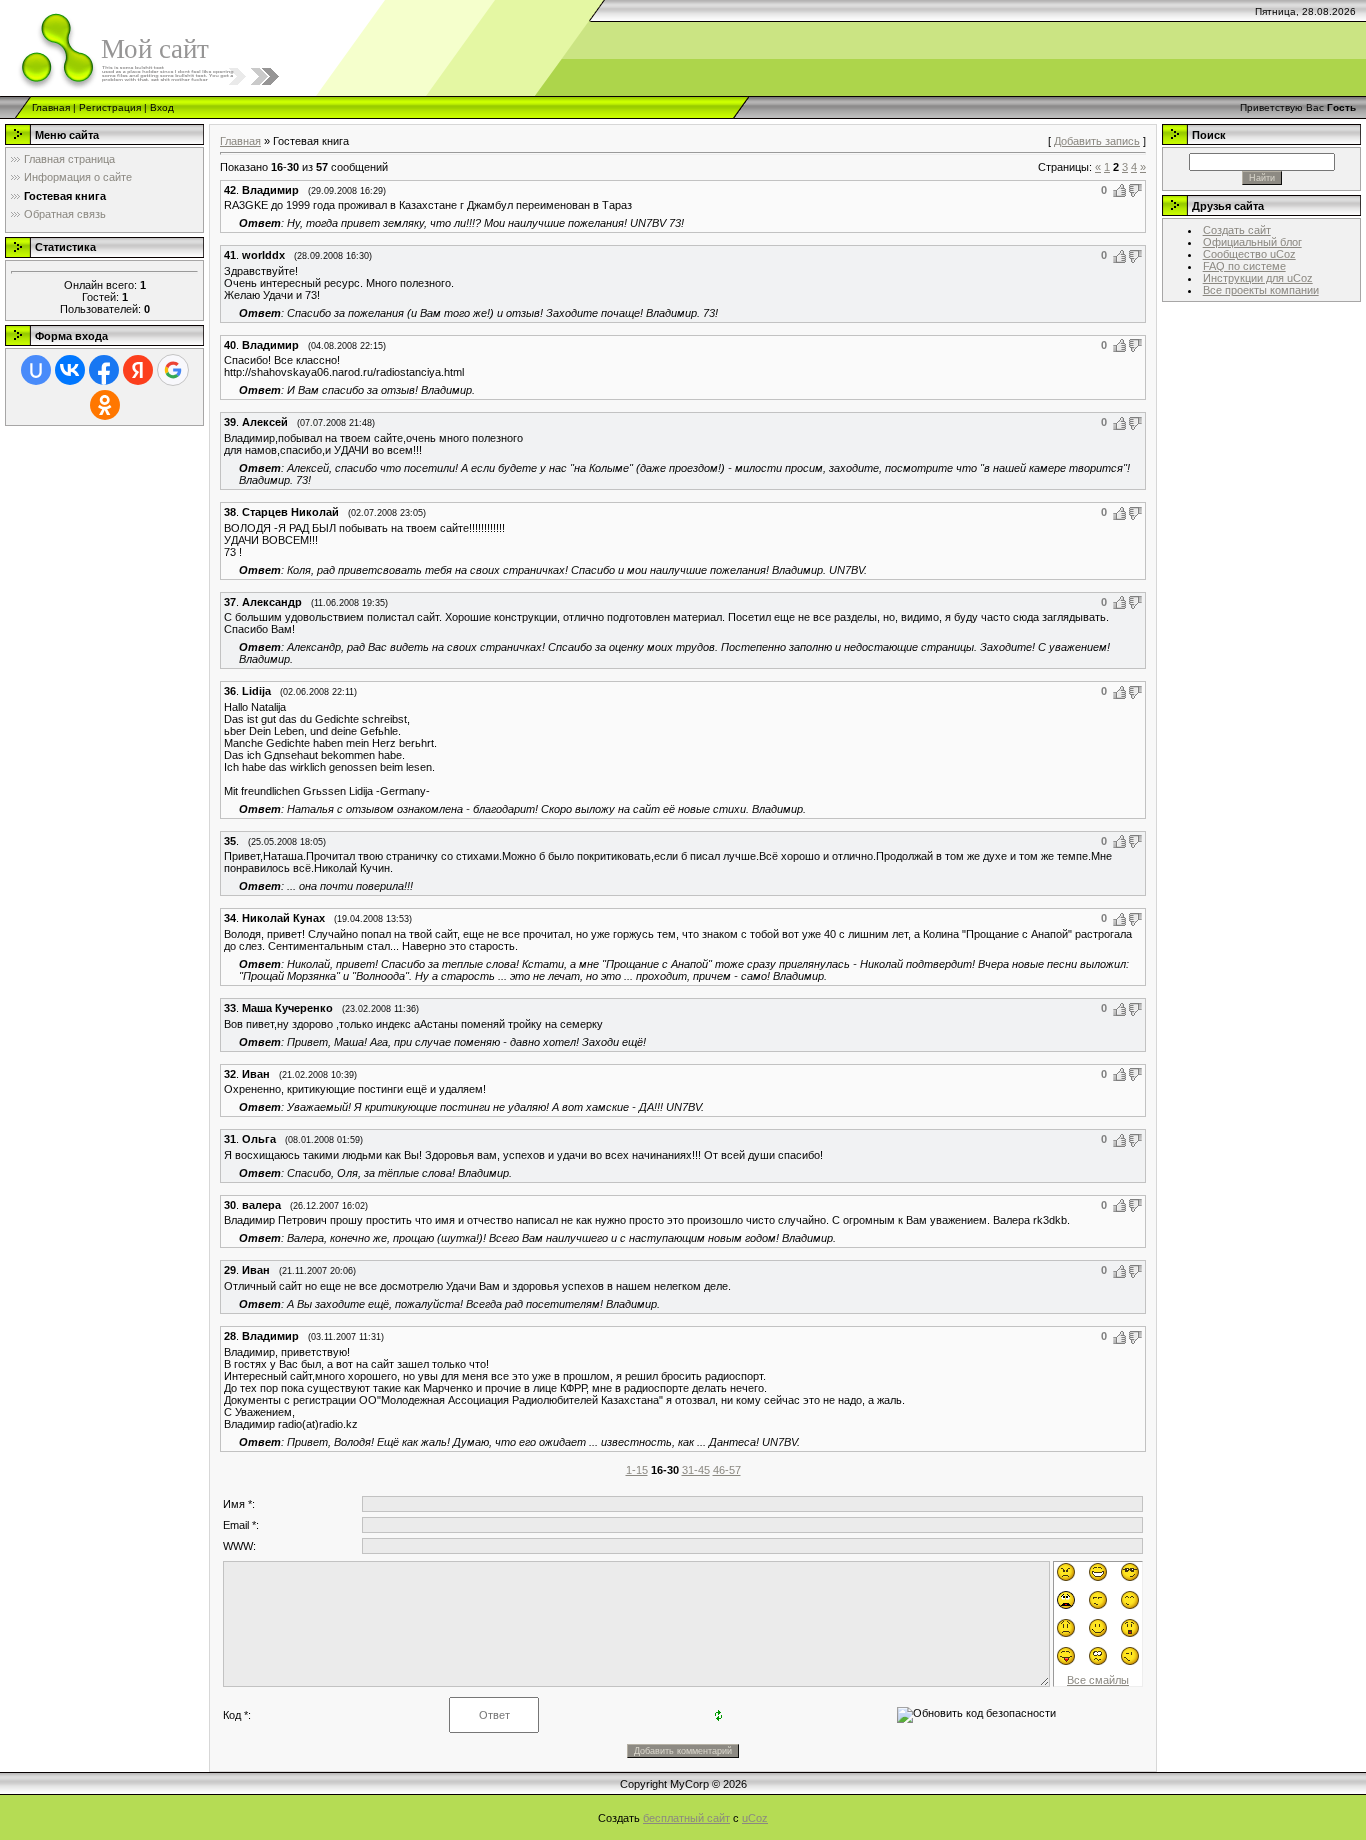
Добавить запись (1097, 141)
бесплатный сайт (686, 1818)
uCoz (755, 1818)
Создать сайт (1237, 230)
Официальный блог (1252, 242)
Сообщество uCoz (1249, 254)
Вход (162, 107)
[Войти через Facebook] (104, 370)
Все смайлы (1098, 1680)
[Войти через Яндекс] (138, 370)
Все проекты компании (1261, 290)
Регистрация (110, 107)
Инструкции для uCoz (1258, 278)
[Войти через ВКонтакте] (70, 370)
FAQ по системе (1244, 266)
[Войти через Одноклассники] (105, 405)
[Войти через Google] (173, 370)
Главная (51, 107)
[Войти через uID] (36, 370)
